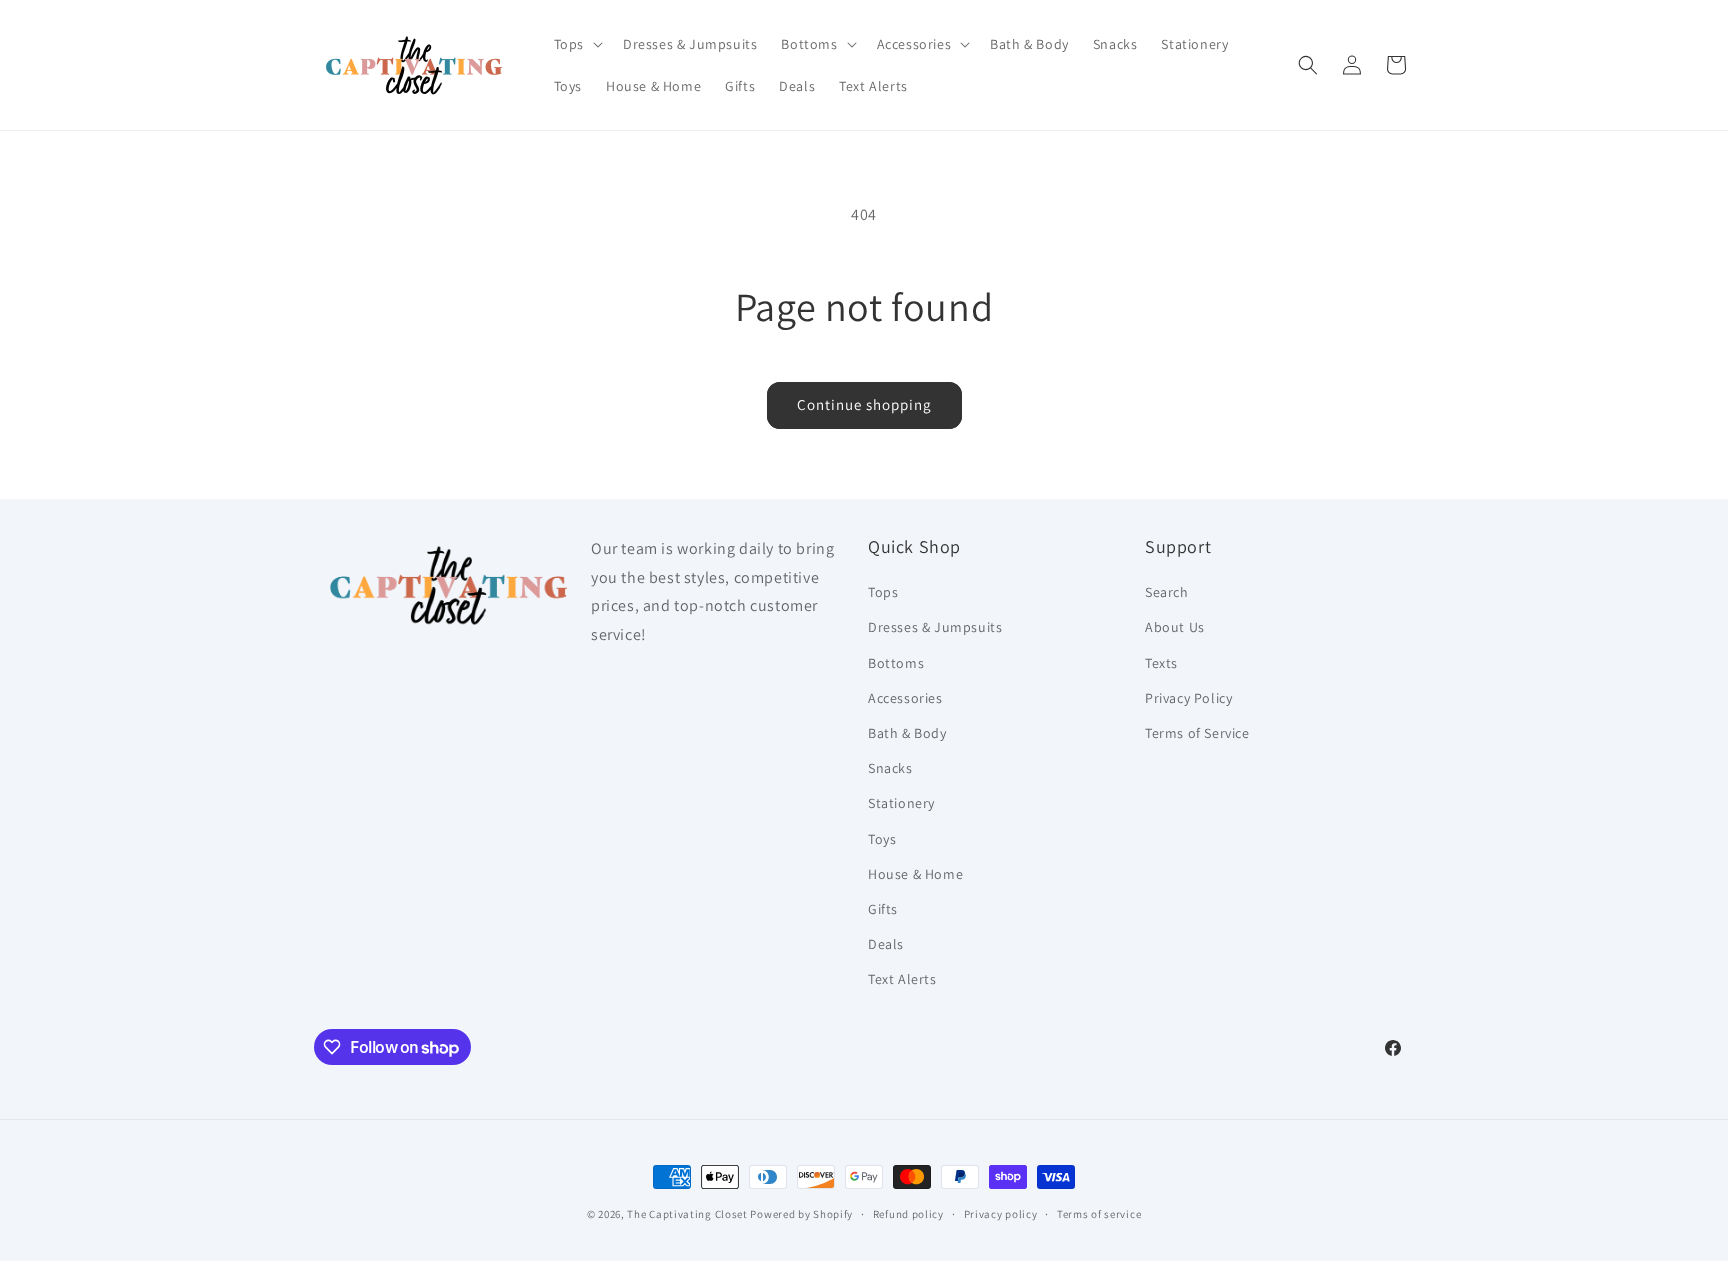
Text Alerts (902, 979)
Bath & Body (907, 733)
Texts (1161, 663)
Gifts (883, 909)
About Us (1175, 627)
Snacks (890, 768)
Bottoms (896, 663)
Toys (882, 839)
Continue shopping (864, 404)
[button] (576, 44)
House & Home (915, 874)
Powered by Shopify (801, 1214)
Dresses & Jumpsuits (935, 627)
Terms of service (1099, 1214)
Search (1167, 592)
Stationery (901, 803)
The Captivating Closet (687, 1214)
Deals (886, 944)
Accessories (905, 698)
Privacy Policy (1188, 698)
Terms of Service (1197, 733)
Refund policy (908, 1214)
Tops (883, 592)
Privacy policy (1001, 1214)
